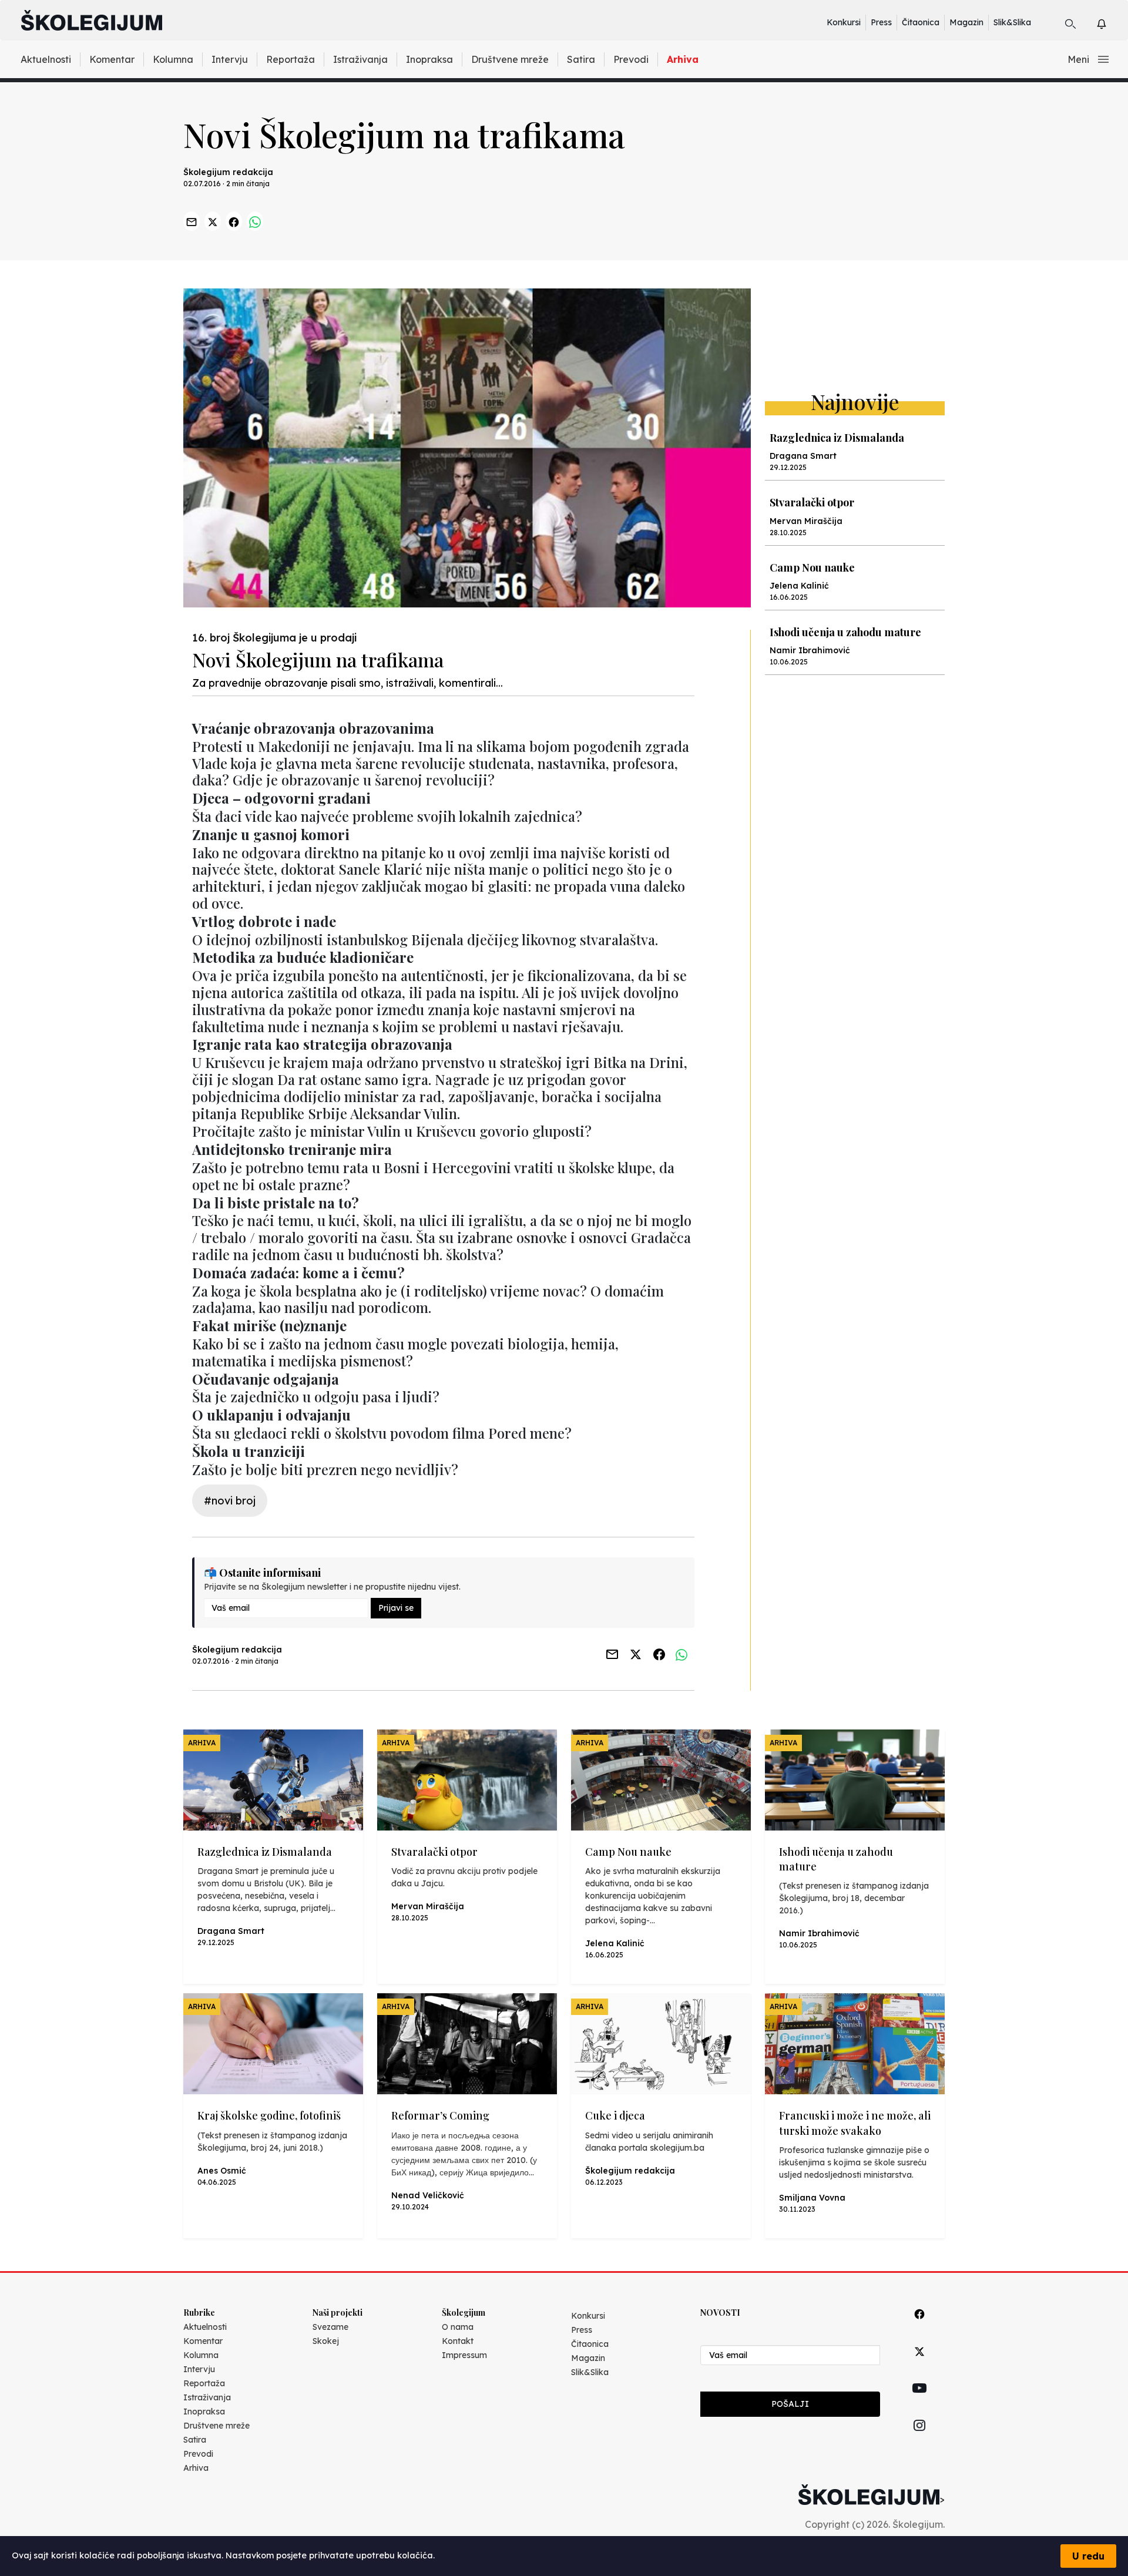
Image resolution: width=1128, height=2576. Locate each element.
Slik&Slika (1012, 22)
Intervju (230, 59)
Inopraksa (429, 59)
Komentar (112, 59)
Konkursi (844, 22)
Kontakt (458, 2341)
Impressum (464, 2355)
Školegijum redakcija (228, 172)
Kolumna (173, 59)
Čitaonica (921, 22)
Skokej (326, 2341)
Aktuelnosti (46, 59)
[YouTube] (919, 2402)
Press (881, 22)
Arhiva (683, 59)
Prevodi (631, 59)
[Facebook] (919, 2327)
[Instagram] (919, 2439)
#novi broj (230, 1501)
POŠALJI (790, 2404)
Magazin (966, 22)
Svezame (330, 2327)
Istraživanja (360, 59)
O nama (458, 2327)
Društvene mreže (510, 59)
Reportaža (291, 59)
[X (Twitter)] (919, 2365)
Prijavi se (396, 1608)
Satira (581, 59)
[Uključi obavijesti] (1112, 22)
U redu (1088, 2556)
